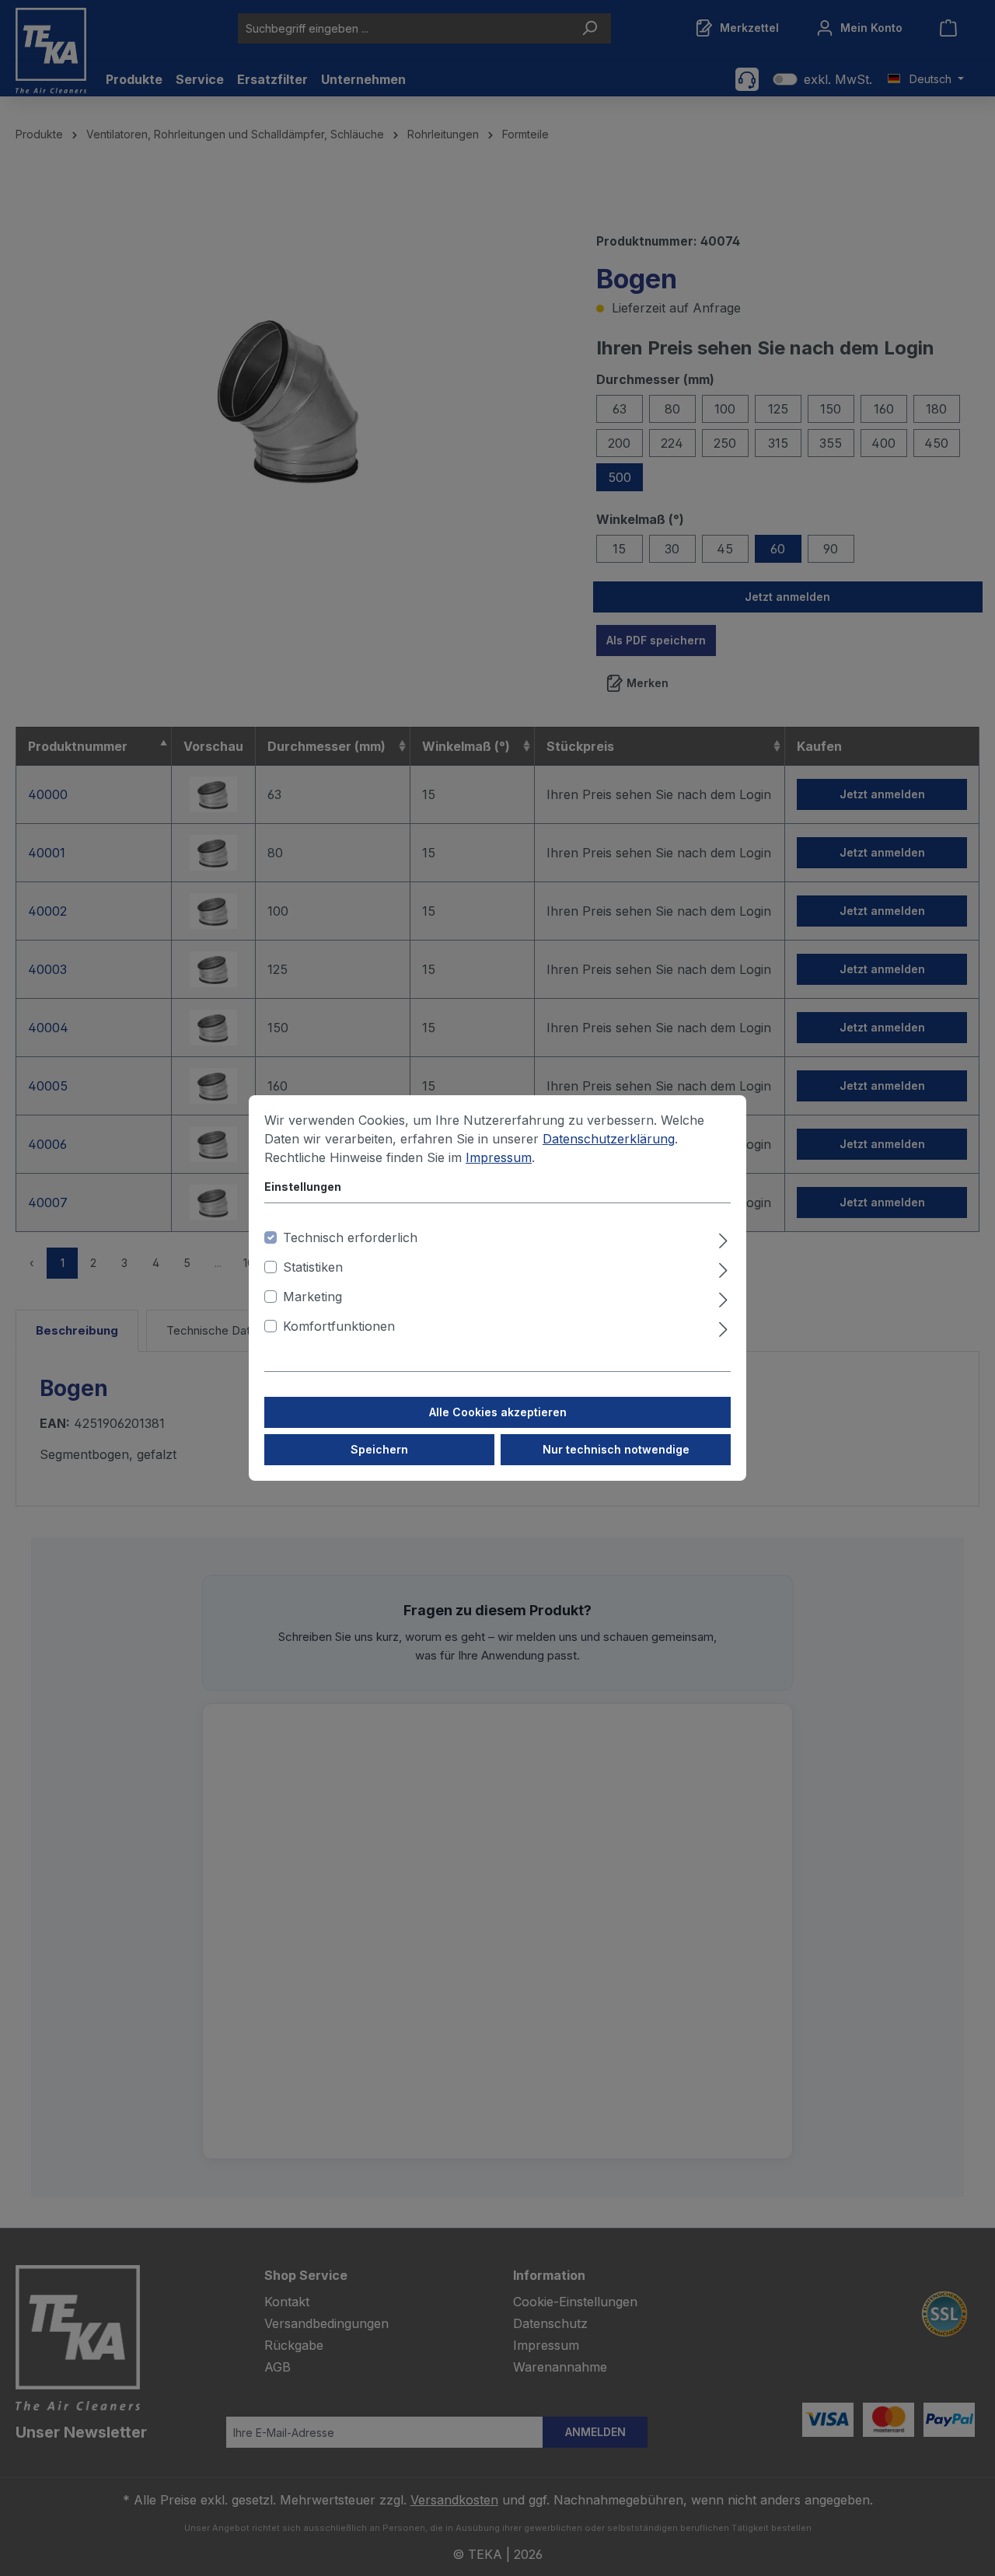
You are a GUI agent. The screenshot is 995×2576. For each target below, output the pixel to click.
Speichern (379, 1449)
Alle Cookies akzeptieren (498, 1412)
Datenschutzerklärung (609, 1139)
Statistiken (313, 1267)
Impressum (499, 1157)
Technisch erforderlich (350, 1237)
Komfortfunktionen (339, 1326)
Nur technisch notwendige (616, 1449)
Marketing (312, 1297)
